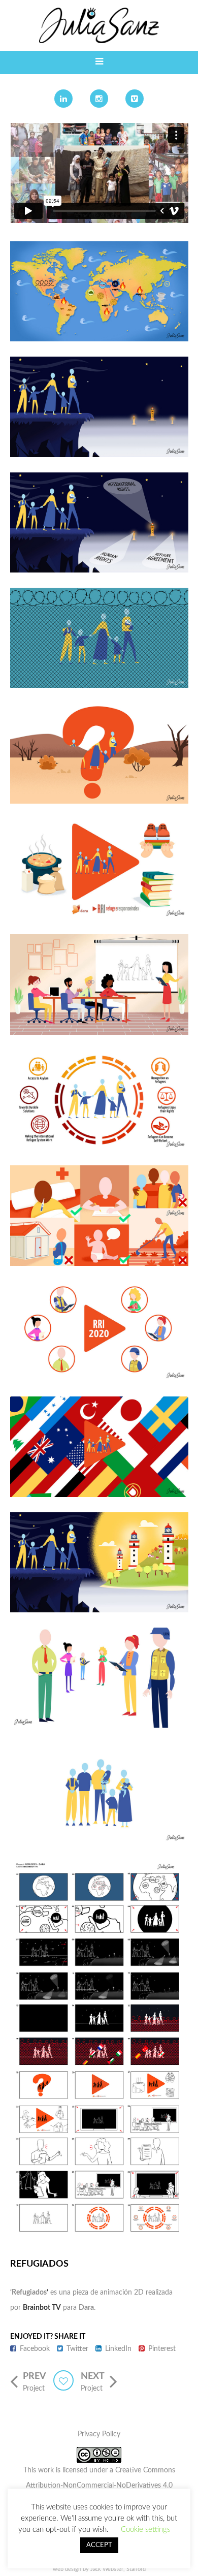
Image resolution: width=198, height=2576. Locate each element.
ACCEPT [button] (99, 2545)
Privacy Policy (99, 2434)
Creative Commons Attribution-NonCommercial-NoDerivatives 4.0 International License (101, 2486)
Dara (86, 2308)
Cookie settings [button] (145, 2530)
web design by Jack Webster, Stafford (99, 2569)
